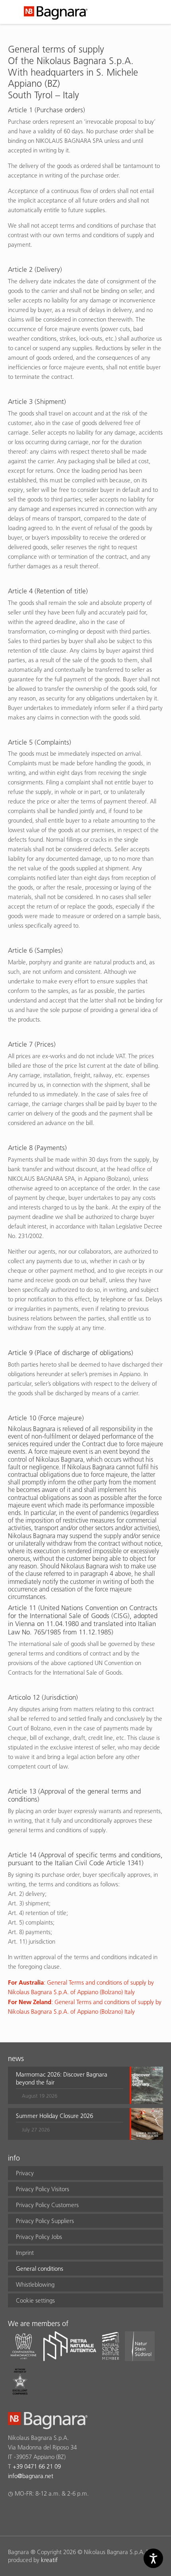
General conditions (40, 2269)
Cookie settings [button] (35, 2300)
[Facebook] (13, 2514)
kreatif (49, 2560)
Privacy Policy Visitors (43, 2189)
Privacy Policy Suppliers (45, 2221)
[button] (70, 2085)
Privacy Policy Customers (47, 2205)
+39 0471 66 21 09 (37, 2466)
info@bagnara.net (31, 2476)
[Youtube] (59, 2514)
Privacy (25, 2173)
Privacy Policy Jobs (39, 2237)
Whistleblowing (35, 2284)
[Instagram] (28, 2514)
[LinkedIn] (44, 2514)
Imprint (25, 2253)
